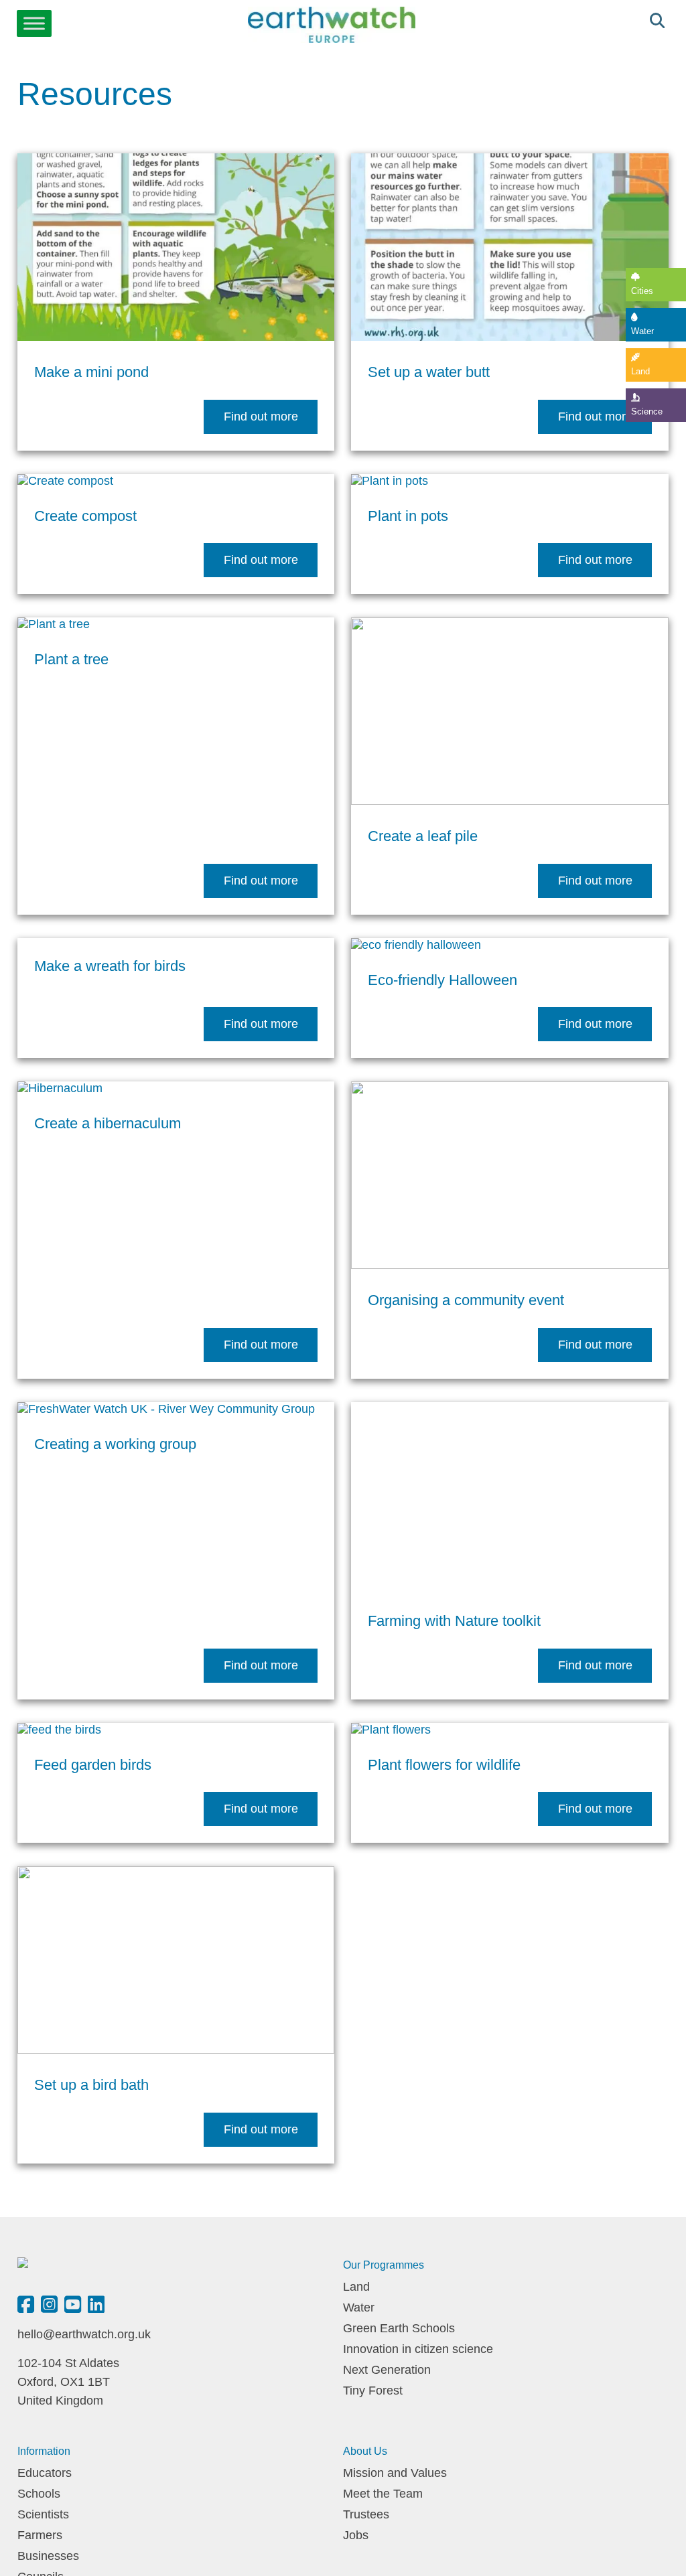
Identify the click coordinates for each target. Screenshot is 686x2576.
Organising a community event (466, 1300)
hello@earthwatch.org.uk (84, 2334)
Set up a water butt (429, 372)
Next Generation (387, 2370)
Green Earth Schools (399, 2328)
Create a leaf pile (423, 836)
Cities (642, 291)
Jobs (356, 2535)
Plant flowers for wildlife (444, 1765)
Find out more (261, 416)
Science (647, 411)
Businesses (48, 2556)
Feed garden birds (93, 1765)
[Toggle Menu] (34, 23)
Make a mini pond (91, 372)
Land (640, 371)
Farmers (40, 2535)
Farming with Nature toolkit (454, 1621)
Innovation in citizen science (418, 2349)
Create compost (85, 516)
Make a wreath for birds (110, 966)
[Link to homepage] (332, 26)
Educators (45, 2473)
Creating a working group (115, 1444)
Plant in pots (408, 516)
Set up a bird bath (91, 2085)
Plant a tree (71, 659)
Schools (39, 2494)
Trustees (366, 2514)
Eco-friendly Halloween (442, 980)
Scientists (43, 2514)
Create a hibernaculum (108, 1123)
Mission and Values (395, 2473)
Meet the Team (383, 2494)
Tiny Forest (373, 2391)
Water (642, 331)
